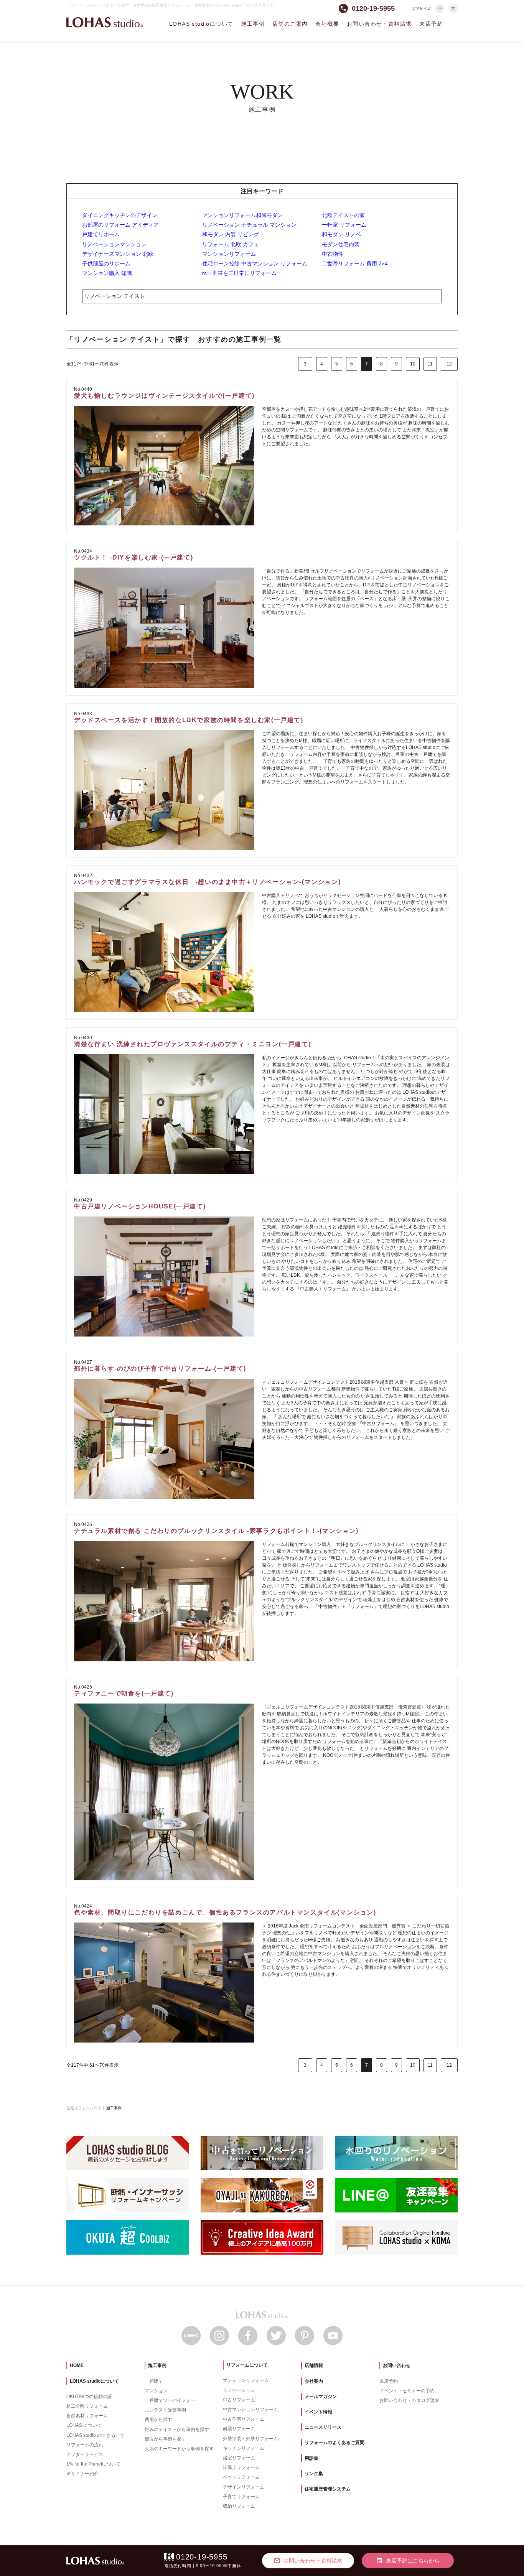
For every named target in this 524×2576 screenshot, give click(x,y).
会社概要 (327, 24)
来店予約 (431, 24)
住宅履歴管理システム (328, 2489)
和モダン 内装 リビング (231, 234)
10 (413, 364)
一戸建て (154, 2381)
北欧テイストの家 (343, 215)
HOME (77, 2365)
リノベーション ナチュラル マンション (249, 225)
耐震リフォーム (239, 2429)
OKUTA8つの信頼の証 (89, 2397)
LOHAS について (84, 2425)
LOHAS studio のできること (96, 2435)
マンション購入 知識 (107, 273)
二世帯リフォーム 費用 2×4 (355, 263)
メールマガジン (321, 2397)
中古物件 (333, 254)
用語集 (311, 2458)
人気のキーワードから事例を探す (179, 2449)
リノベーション (239, 2390)
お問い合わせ (397, 2365)
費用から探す (158, 2420)
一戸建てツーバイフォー (170, 2400)
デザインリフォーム (244, 2487)
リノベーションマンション (114, 244)
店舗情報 (314, 2365)
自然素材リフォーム (87, 2416)
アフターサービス (85, 2454)
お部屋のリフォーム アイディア (120, 225)
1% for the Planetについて (93, 2464)
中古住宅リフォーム (244, 2419)
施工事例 (253, 24)
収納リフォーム (239, 2506)
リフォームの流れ (85, 2445)
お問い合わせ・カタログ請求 (409, 2400)
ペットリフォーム (241, 2477)
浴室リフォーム (239, 2458)
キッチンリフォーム (244, 2448)
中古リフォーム (239, 2400)
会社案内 (314, 2381)
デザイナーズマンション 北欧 (118, 254)
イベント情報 (318, 2412)
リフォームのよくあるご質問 (335, 2443)
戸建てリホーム (101, 234)
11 (430, 364)
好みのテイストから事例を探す (177, 2430)
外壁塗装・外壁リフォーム (250, 2439)
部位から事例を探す (165, 2439)
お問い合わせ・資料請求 (379, 24)
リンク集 (314, 2474)
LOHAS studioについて (201, 24)
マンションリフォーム (229, 254)
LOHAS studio (105, 22)
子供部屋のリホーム (106, 263)
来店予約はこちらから (408, 2561)
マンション (156, 2391)
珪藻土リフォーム (241, 2467)
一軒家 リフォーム (344, 225)
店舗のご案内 (290, 24)
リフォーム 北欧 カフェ (231, 244)
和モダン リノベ (341, 234)
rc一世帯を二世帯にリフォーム (239, 273)
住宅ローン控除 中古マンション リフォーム (255, 263)
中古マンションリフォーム (250, 2410)
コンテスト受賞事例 (165, 2410)
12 (449, 364)
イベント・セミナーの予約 (407, 2391)
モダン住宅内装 (341, 244)
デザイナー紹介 (82, 2474)
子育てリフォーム (241, 2497)
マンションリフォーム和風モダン (242, 215)
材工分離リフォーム (87, 2406)
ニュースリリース (323, 2427)
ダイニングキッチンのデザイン (120, 215)
